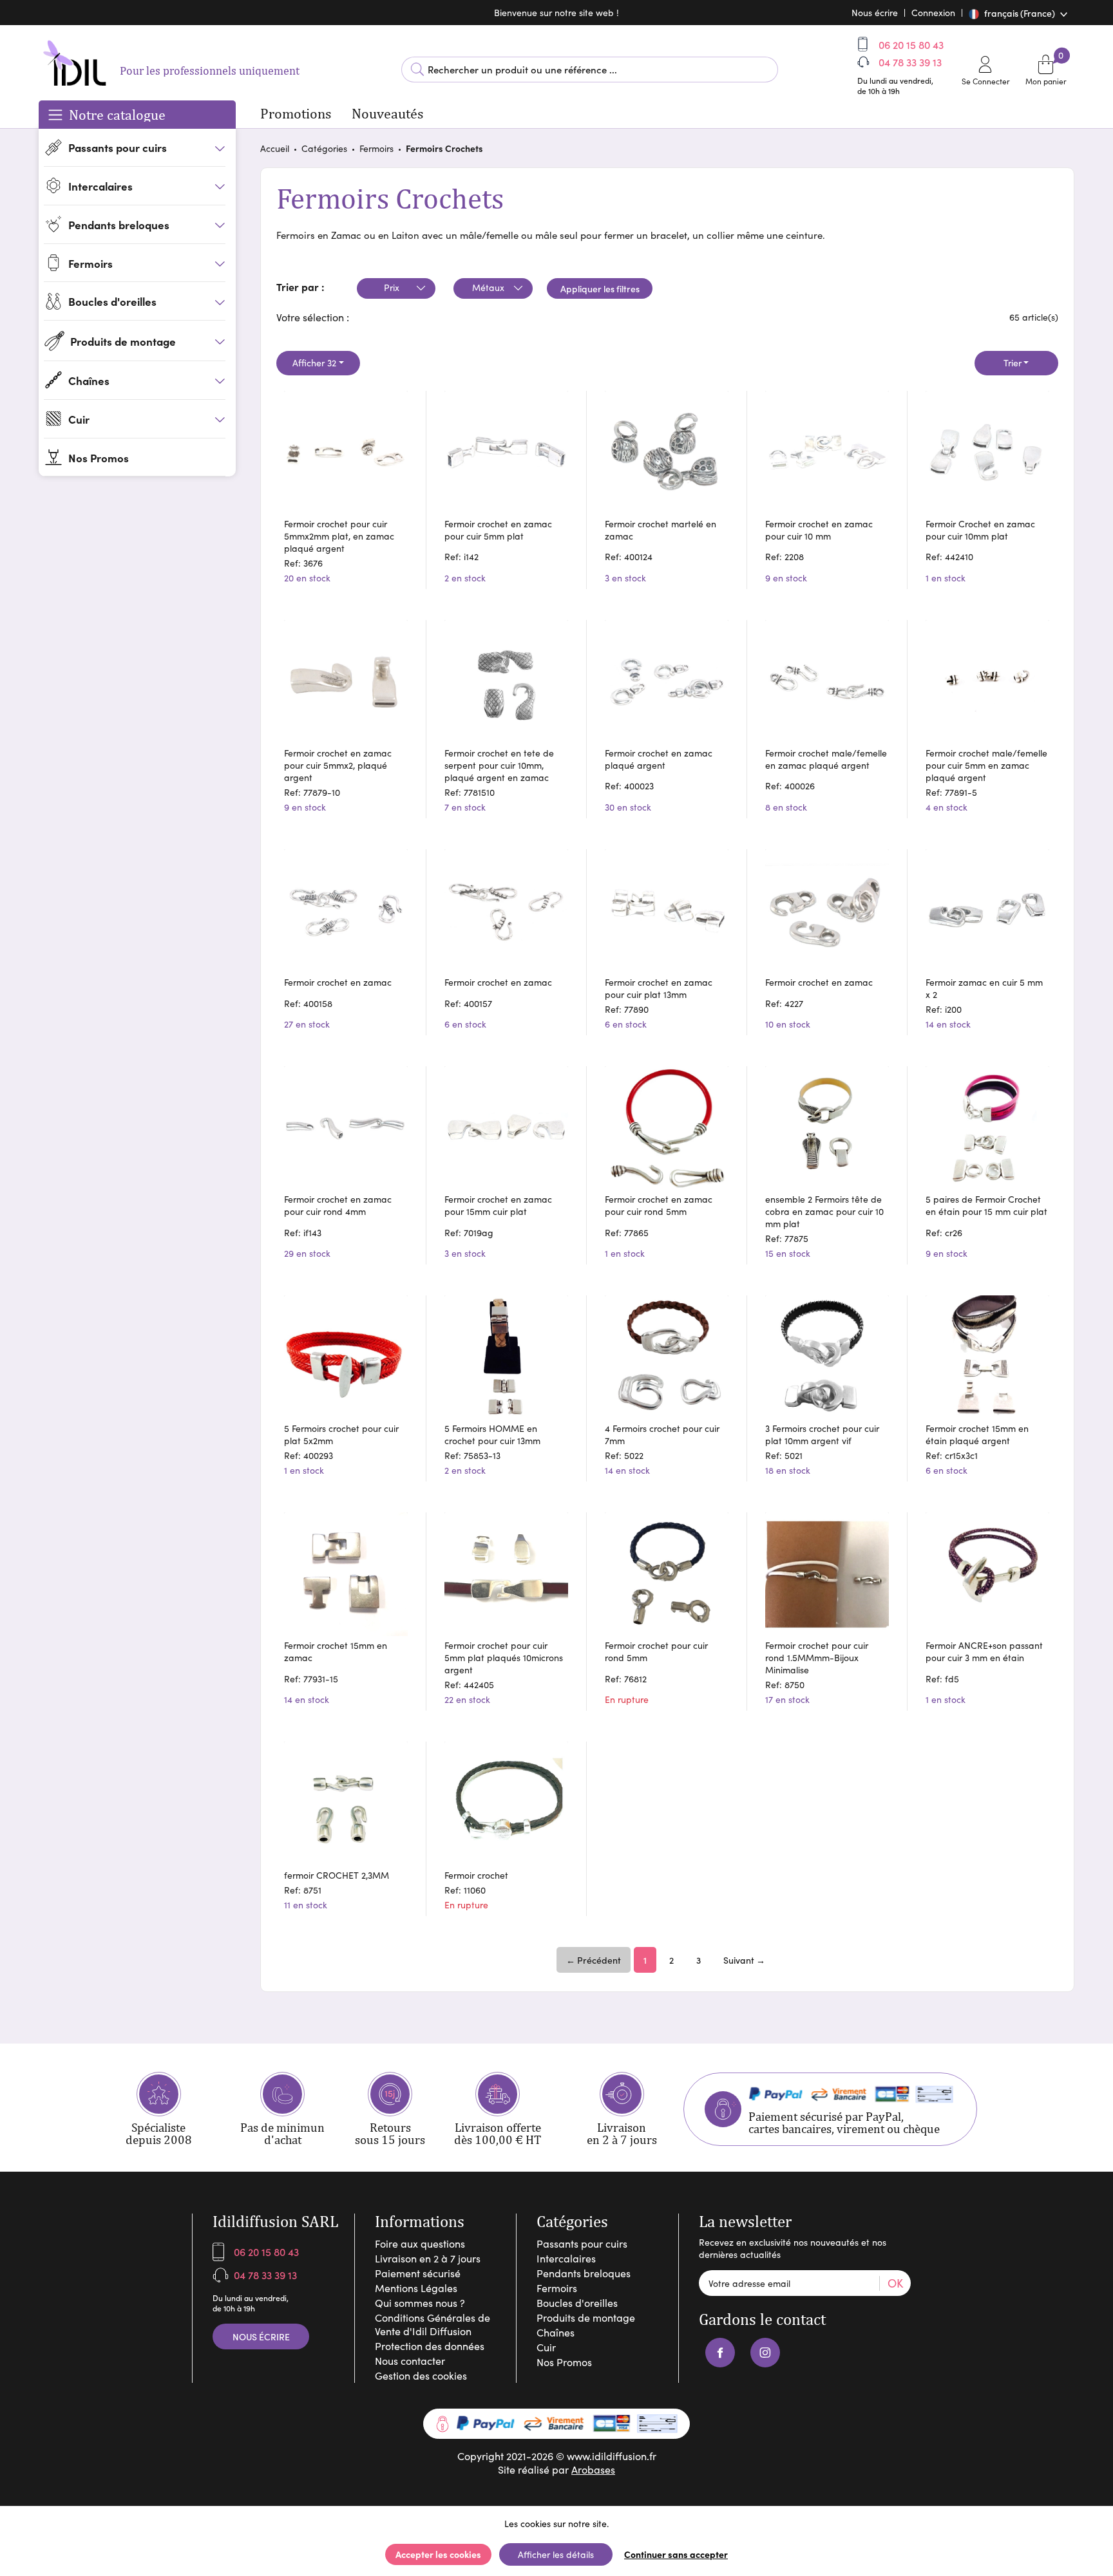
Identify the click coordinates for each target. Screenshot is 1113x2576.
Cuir (546, 2347)
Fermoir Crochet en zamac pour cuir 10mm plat (980, 530)
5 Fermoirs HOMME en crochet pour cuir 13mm (492, 1434)
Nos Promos (564, 2362)
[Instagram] (765, 2353)
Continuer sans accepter (676, 2554)
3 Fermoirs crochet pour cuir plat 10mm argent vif (822, 1434)
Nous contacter (410, 2361)
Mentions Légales (416, 2288)
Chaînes (556, 2332)
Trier (1013, 363)
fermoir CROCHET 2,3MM (337, 1875)
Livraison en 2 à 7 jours (428, 2258)
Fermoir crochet (476, 1875)
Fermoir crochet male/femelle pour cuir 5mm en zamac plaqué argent (986, 765)
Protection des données (430, 2346)
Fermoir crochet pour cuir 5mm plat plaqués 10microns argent (504, 1658)
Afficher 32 (314, 363)
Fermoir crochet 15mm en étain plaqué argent (977, 1434)
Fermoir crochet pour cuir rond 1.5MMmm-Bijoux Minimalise (817, 1658)
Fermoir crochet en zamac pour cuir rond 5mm (659, 1205)
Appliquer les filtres (600, 288)
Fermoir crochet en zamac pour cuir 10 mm (819, 530)
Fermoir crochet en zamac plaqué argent (659, 759)
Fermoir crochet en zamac (338, 982)
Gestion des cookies (421, 2375)
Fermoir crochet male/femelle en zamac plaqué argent (826, 759)
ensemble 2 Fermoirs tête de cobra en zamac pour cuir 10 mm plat (824, 1211)
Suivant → (744, 1960)
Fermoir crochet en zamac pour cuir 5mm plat (498, 530)
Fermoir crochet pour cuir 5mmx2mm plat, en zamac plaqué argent (339, 536)
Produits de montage (586, 2317)
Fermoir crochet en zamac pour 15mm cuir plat (498, 1205)
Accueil (275, 148)
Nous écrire (261, 2336)
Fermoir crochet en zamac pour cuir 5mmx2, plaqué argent (338, 765)
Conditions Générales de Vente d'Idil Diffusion (433, 2324)
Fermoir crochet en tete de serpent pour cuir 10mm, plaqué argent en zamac (499, 765)
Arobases (593, 2469)
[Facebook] (720, 2353)
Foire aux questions (420, 2243)
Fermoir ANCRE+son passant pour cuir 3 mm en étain (984, 1651)
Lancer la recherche (417, 70)
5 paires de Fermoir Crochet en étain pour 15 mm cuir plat (986, 1205)
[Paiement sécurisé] (556, 2424)
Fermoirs (376, 148)
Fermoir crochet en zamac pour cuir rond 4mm (338, 1205)
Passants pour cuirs (582, 2243)
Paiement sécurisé (418, 2273)
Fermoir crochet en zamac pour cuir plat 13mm (659, 988)
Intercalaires (566, 2258)
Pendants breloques (584, 2273)
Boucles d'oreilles (577, 2303)
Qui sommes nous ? (420, 2303)
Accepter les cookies (438, 2554)
